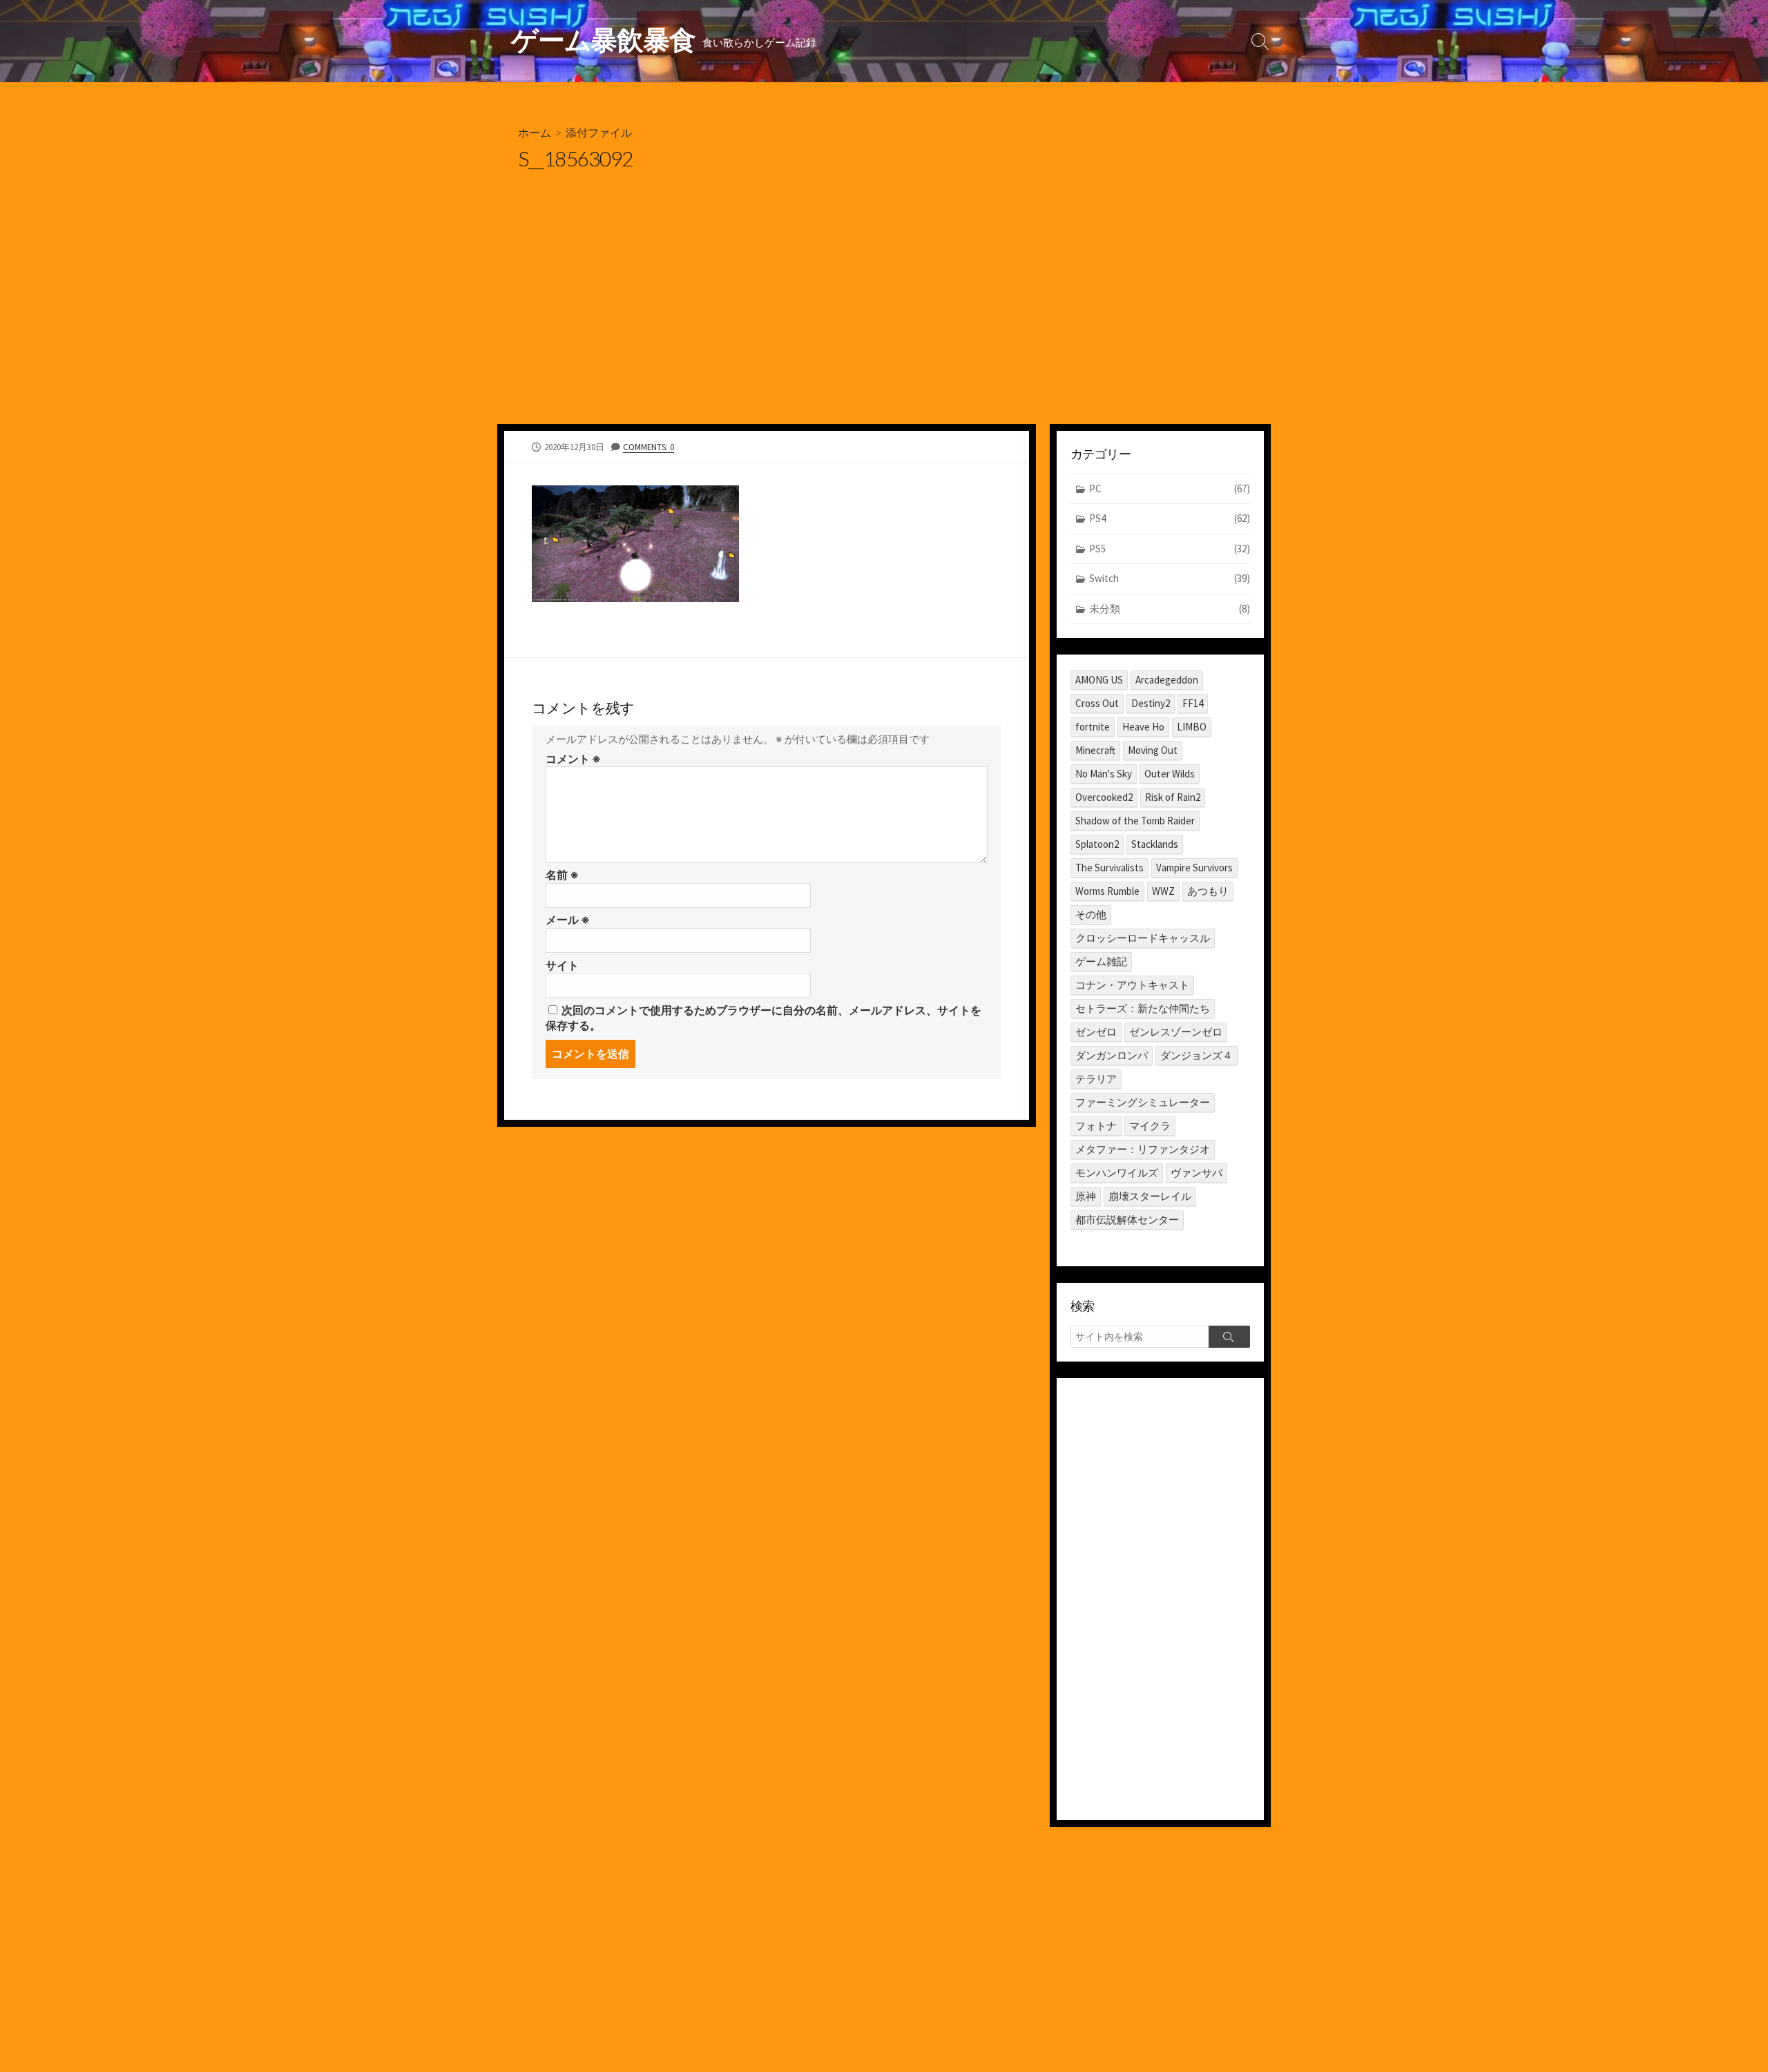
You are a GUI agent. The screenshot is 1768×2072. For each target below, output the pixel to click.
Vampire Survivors (1194, 868)
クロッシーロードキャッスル (1143, 938)
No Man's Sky (1104, 774)
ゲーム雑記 (1101, 961)
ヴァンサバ (1197, 1173)
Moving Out (1153, 750)
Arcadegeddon (1167, 680)
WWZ (1163, 891)
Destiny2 (1151, 703)
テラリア (1096, 1079)
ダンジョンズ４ (1197, 1055)
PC (1170, 488)
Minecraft (1095, 750)
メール (568, 920)
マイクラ (1150, 1126)
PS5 (1170, 549)
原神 (1086, 1196)
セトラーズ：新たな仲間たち (1143, 1008)
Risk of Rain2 (1173, 797)
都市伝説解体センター (1127, 1220)
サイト (562, 965)
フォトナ (1096, 1126)
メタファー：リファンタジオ (1143, 1149)
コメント (573, 759)
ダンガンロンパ (1112, 1055)
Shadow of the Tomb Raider (1135, 821)
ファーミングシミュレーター (1143, 1102)
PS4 (1170, 518)
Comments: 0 (648, 447)
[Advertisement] (884, 320)
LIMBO (1192, 727)
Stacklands (1155, 844)
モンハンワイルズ (1117, 1173)
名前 (562, 875)
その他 (1091, 914)
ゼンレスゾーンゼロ (1176, 1032)
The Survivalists (1109, 868)
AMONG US (1099, 680)
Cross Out (1097, 703)
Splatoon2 (1097, 844)
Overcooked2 (1104, 797)
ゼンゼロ (1096, 1032)
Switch (1170, 578)
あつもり (1208, 891)
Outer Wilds (1170, 774)
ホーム (535, 132)
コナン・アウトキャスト (1132, 985)
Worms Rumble (1107, 891)
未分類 (1170, 609)
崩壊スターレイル (1150, 1196)
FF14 (1193, 703)
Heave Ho (1143, 727)
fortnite (1093, 727)
